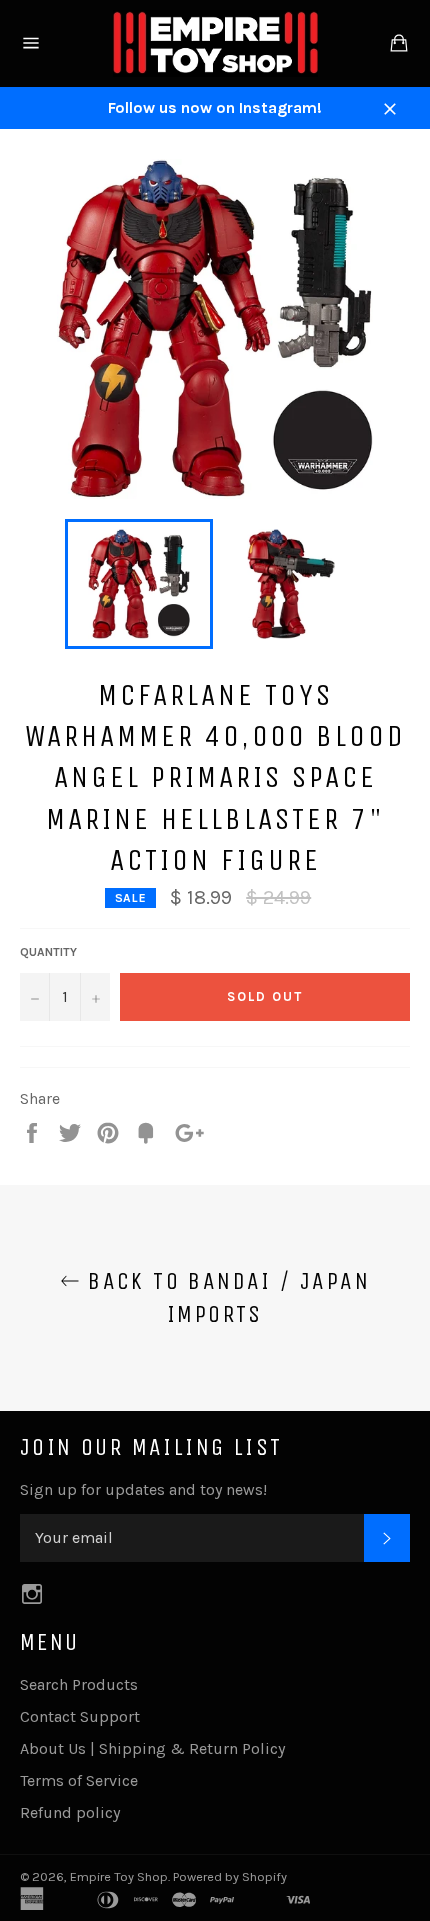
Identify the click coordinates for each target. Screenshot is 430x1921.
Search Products (79, 1684)
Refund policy (70, 1812)
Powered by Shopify (230, 1876)
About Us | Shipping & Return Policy (152, 1748)
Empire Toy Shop (119, 1876)
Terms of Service (79, 1780)
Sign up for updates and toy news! (143, 1489)
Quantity (48, 952)
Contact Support (80, 1716)
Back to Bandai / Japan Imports (225, 1297)
